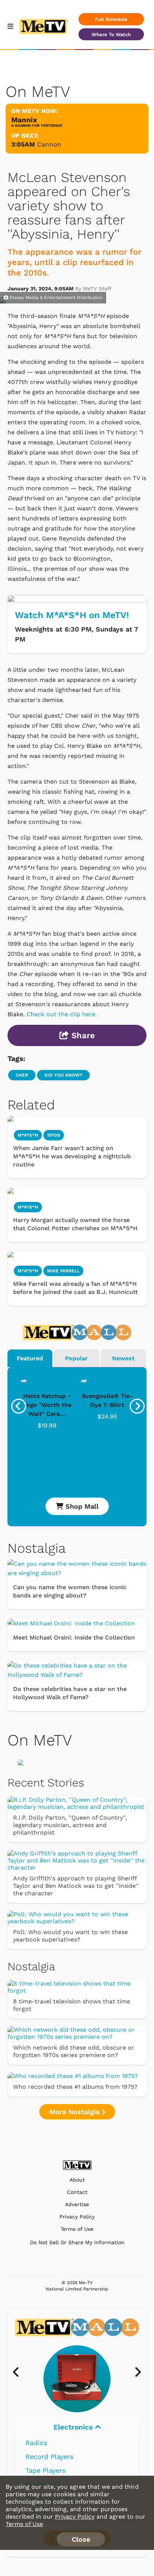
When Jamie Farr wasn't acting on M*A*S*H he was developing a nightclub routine (72, 1156)
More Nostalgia (76, 2112)
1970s (54, 1135)
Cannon (49, 144)
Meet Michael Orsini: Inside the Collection (74, 1637)
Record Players (49, 2457)
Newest (123, 1358)
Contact (77, 2192)
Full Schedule (111, 19)
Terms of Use (77, 2229)
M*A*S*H (28, 1135)
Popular (76, 1358)
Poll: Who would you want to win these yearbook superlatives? (70, 1936)
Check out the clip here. (62, 1014)
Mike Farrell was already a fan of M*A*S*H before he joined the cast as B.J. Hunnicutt (76, 1288)
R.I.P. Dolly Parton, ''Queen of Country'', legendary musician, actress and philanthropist (70, 1825)
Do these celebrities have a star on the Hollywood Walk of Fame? (70, 1693)
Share (82, 1035)
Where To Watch (111, 34)
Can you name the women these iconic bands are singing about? (70, 1591)
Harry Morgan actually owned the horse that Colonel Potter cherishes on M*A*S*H (75, 1224)
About (77, 2180)
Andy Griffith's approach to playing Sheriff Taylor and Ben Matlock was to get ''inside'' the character (76, 1886)
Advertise (77, 2205)
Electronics (74, 2427)
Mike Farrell (63, 1271)
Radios (36, 2443)
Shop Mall (81, 1506)
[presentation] (19, 1406)
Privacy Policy (77, 2217)
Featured (30, 1358)
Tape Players (45, 2470)
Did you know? (63, 1075)
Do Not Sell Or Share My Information (77, 2242)
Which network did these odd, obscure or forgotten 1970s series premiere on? (74, 2051)
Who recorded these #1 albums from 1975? (75, 2087)
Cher (22, 1075)
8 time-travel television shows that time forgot (72, 2005)
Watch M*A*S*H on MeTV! (72, 615)
